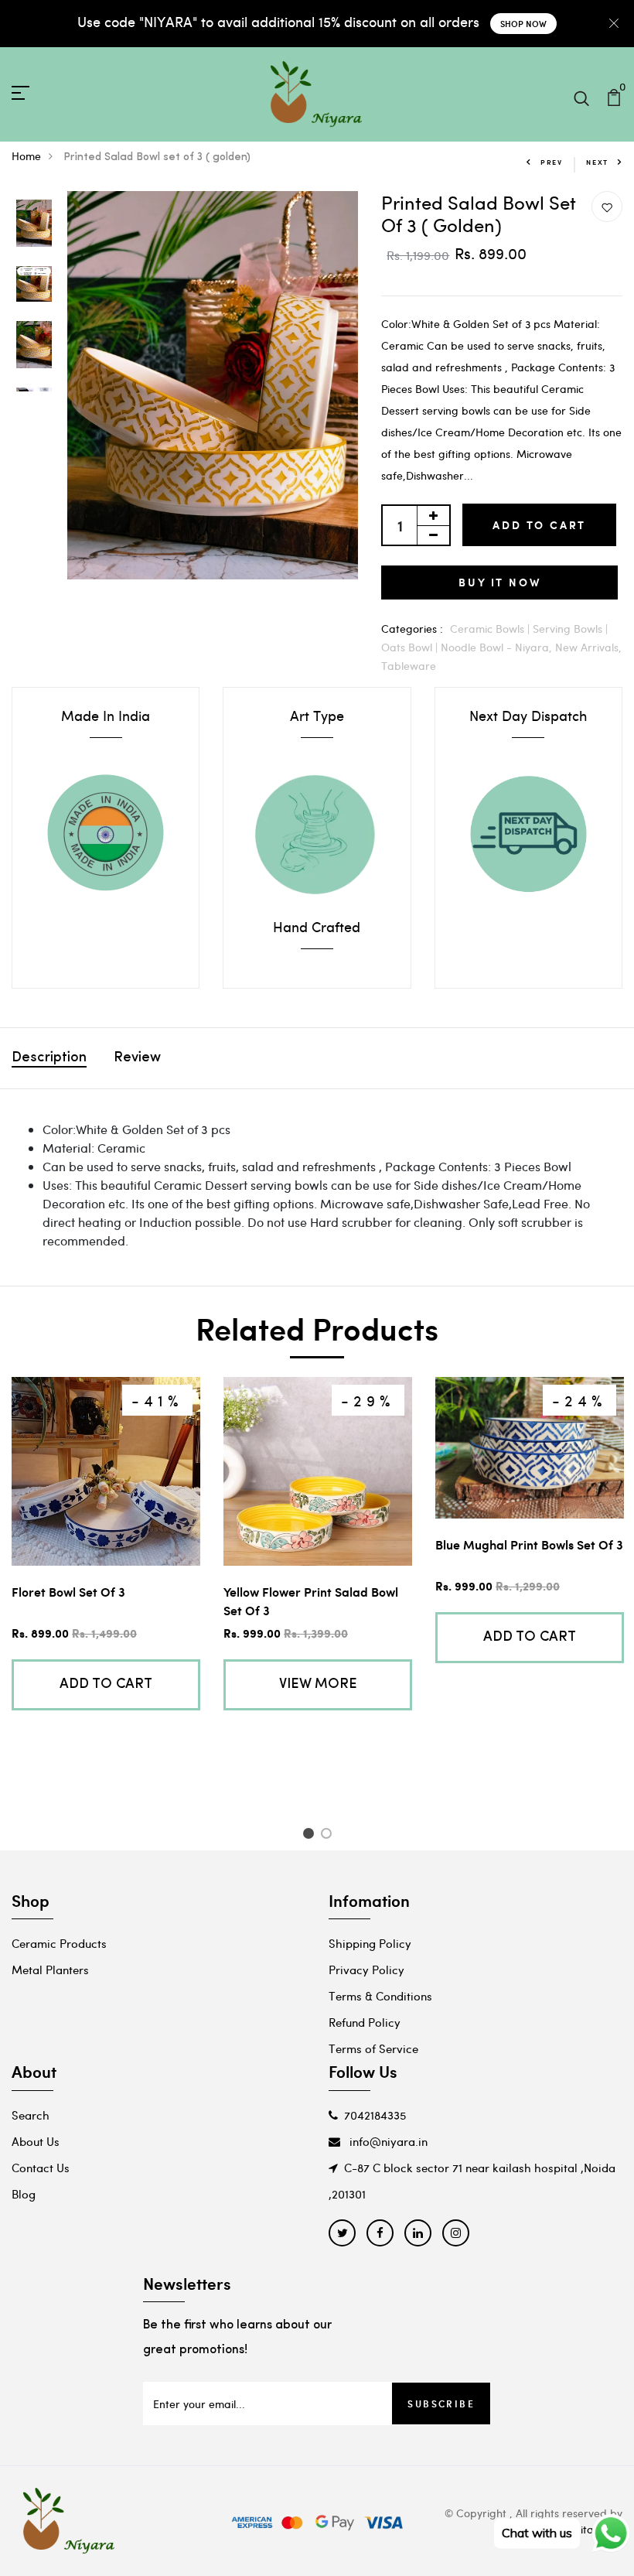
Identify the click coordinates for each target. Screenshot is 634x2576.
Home (26, 156)
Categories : (412, 629)
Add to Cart (539, 525)
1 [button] (310, 1836)
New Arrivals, (588, 647)
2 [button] (329, 1836)
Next (597, 162)
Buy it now (499, 582)
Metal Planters (50, 1970)
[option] (34, 224)
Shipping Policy (370, 1943)
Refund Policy (365, 2022)
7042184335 (375, 2115)
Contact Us (41, 2168)
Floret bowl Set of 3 (68, 1592)
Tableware (409, 666)
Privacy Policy (366, 1970)
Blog (24, 2194)
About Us (36, 2141)
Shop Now (523, 24)
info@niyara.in (387, 2141)
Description (49, 1058)
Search (31, 2115)
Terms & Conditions (380, 1996)
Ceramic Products (59, 1943)
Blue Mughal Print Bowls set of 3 (529, 1544)
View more (318, 1685)
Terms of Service (373, 2048)
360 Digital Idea (583, 2529)
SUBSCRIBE (441, 2403)
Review (137, 1058)
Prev (552, 162)
